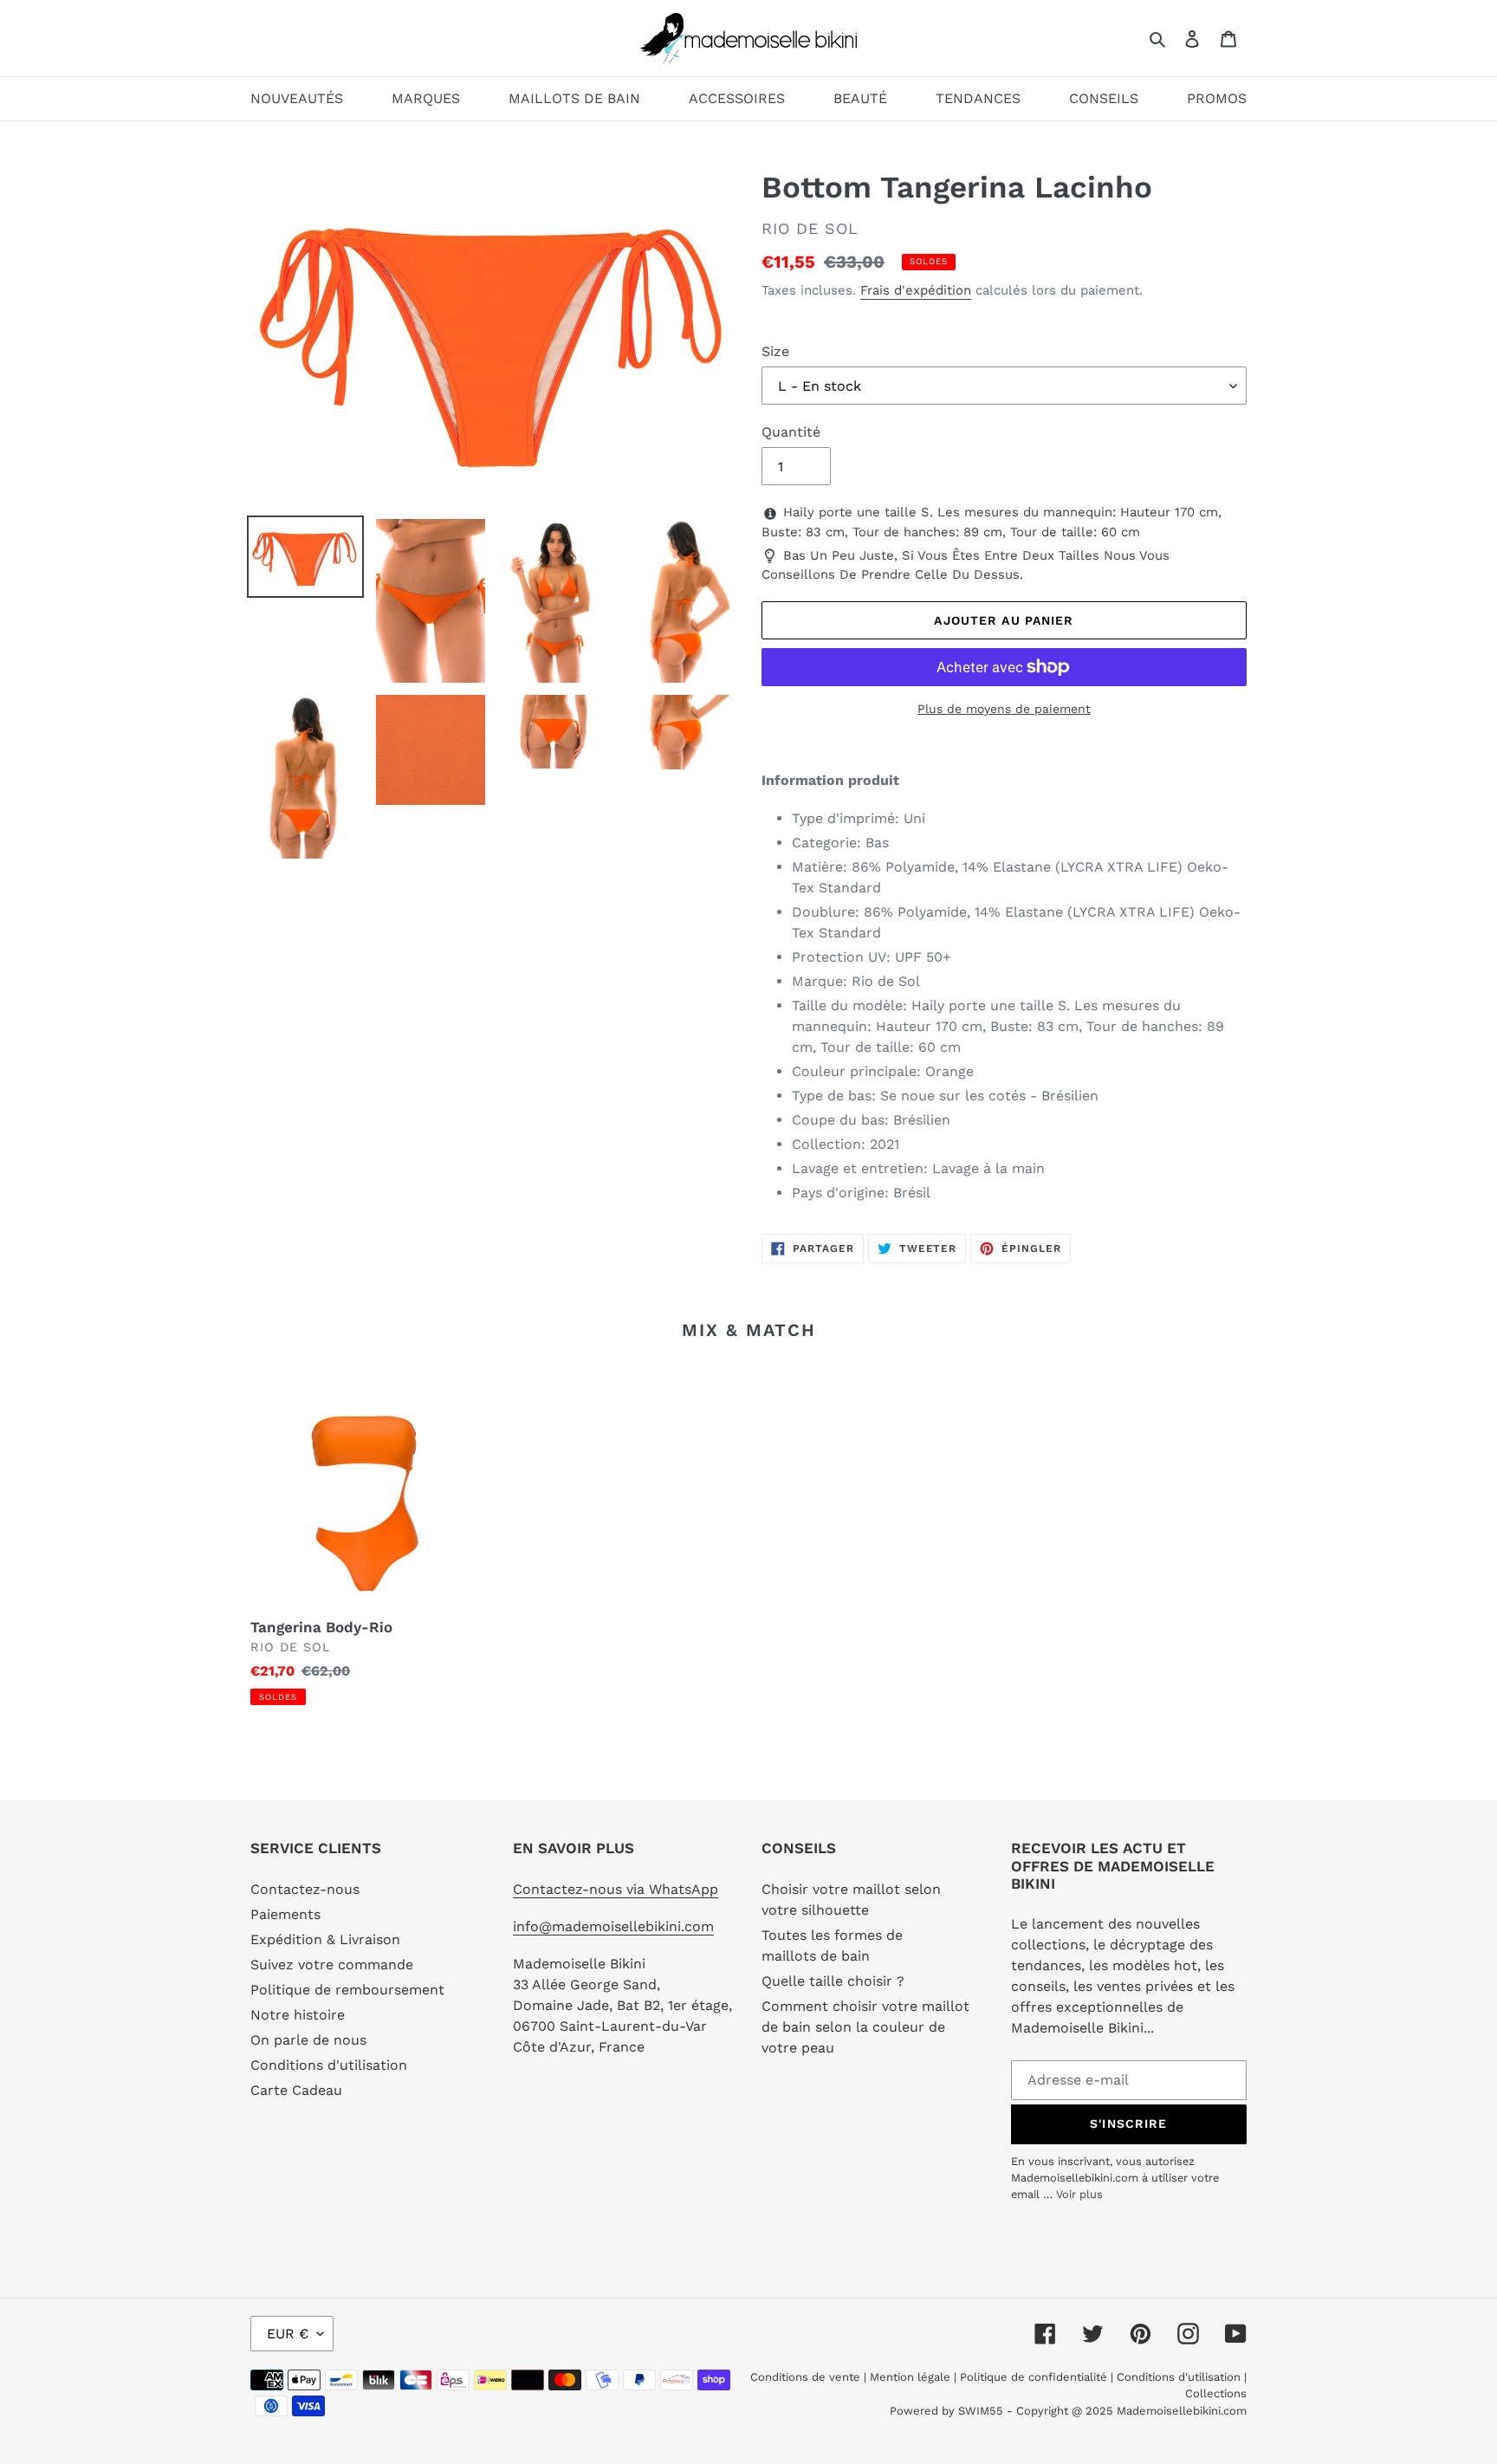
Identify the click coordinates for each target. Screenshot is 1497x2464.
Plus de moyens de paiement (1004, 709)
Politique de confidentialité (1034, 2377)
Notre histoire (298, 2015)
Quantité (791, 432)
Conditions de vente (807, 2377)
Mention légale (910, 2377)
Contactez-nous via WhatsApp (616, 1889)
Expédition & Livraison (325, 1939)
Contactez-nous (305, 1889)
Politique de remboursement (347, 1990)
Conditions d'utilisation (329, 2065)
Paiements (285, 1914)
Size (775, 351)
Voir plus (1079, 2194)
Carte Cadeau (296, 2090)
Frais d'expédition (916, 290)
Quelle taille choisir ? (833, 1981)
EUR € (288, 2334)
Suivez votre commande (332, 1965)
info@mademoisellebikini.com (613, 1926)
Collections (1216, 2393)
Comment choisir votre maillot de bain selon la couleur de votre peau (865, 2027)
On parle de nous (308, 2040)
